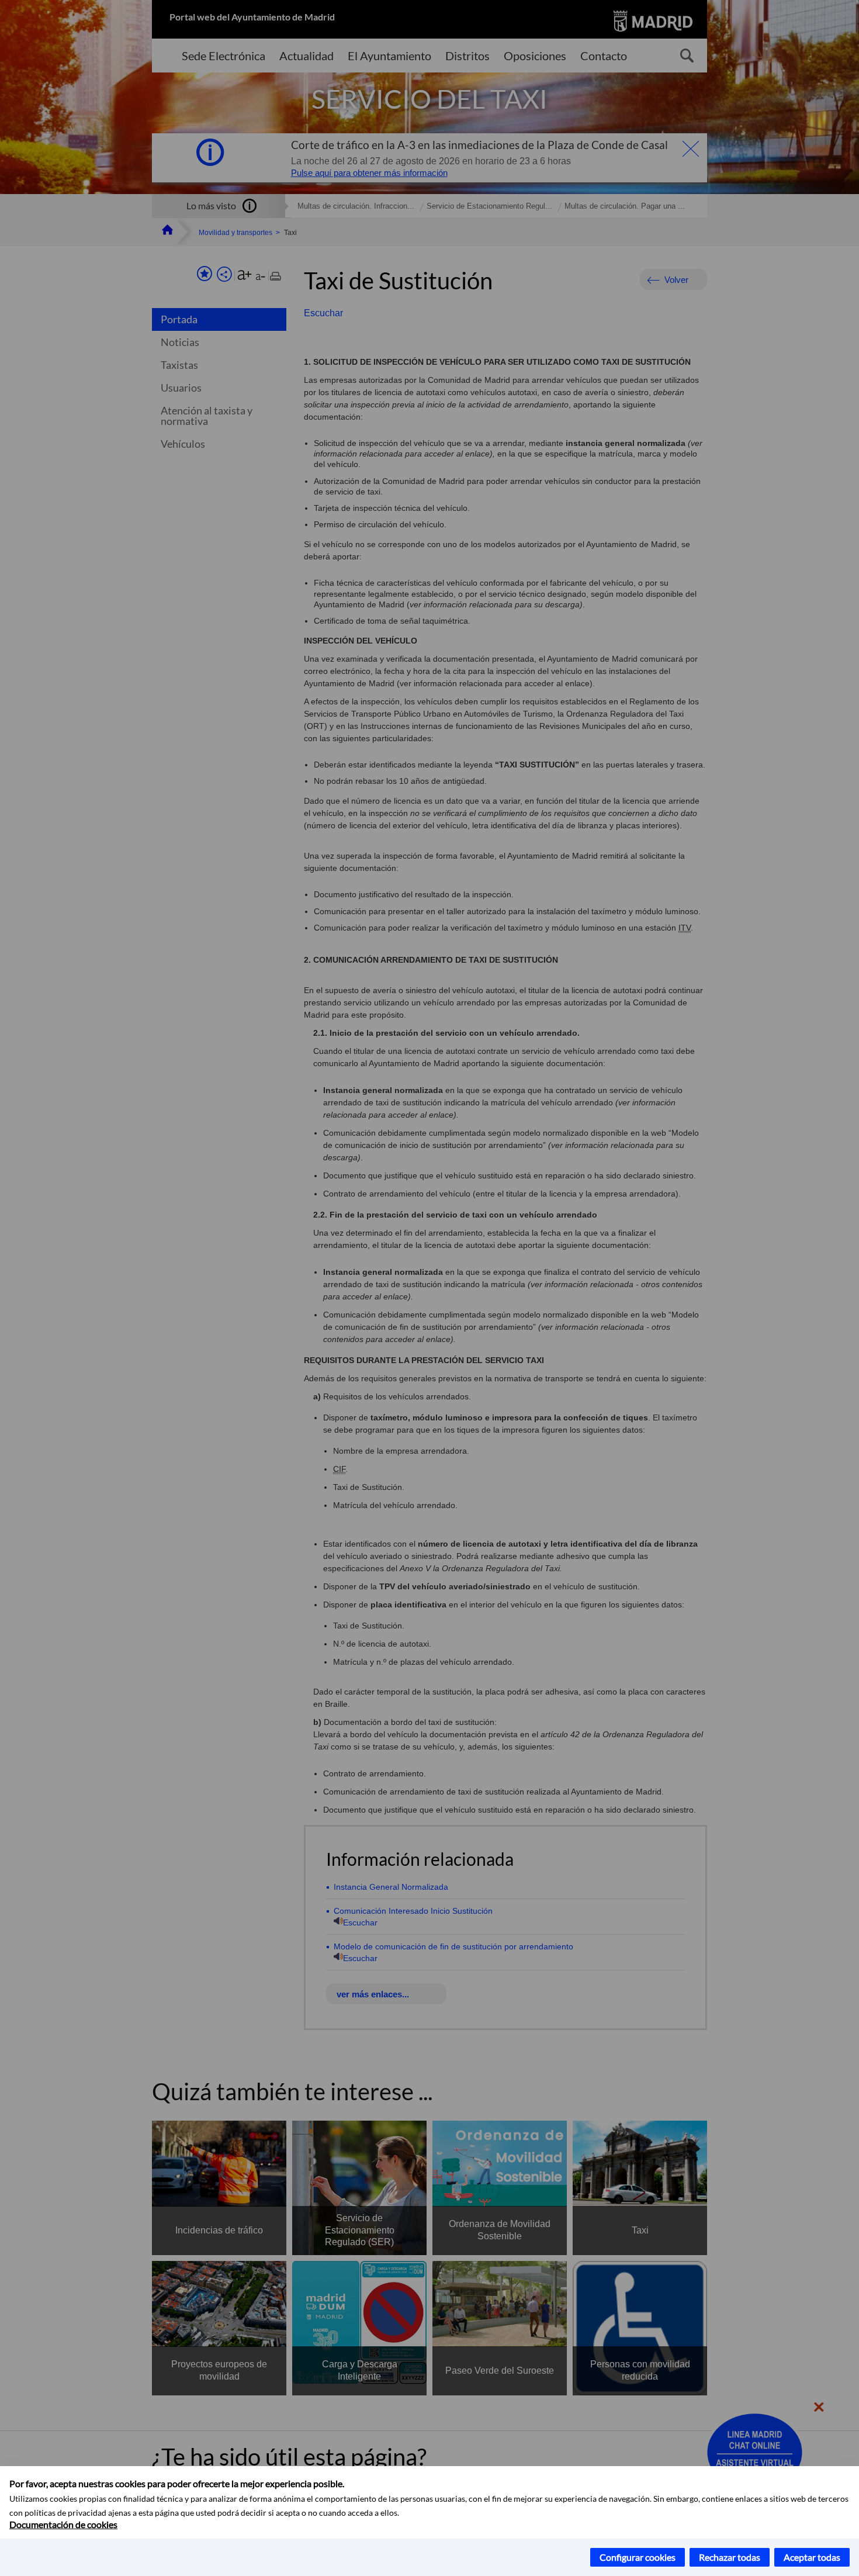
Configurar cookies (638, 2557)
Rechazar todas (730, 2557)
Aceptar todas (812, 2557)
